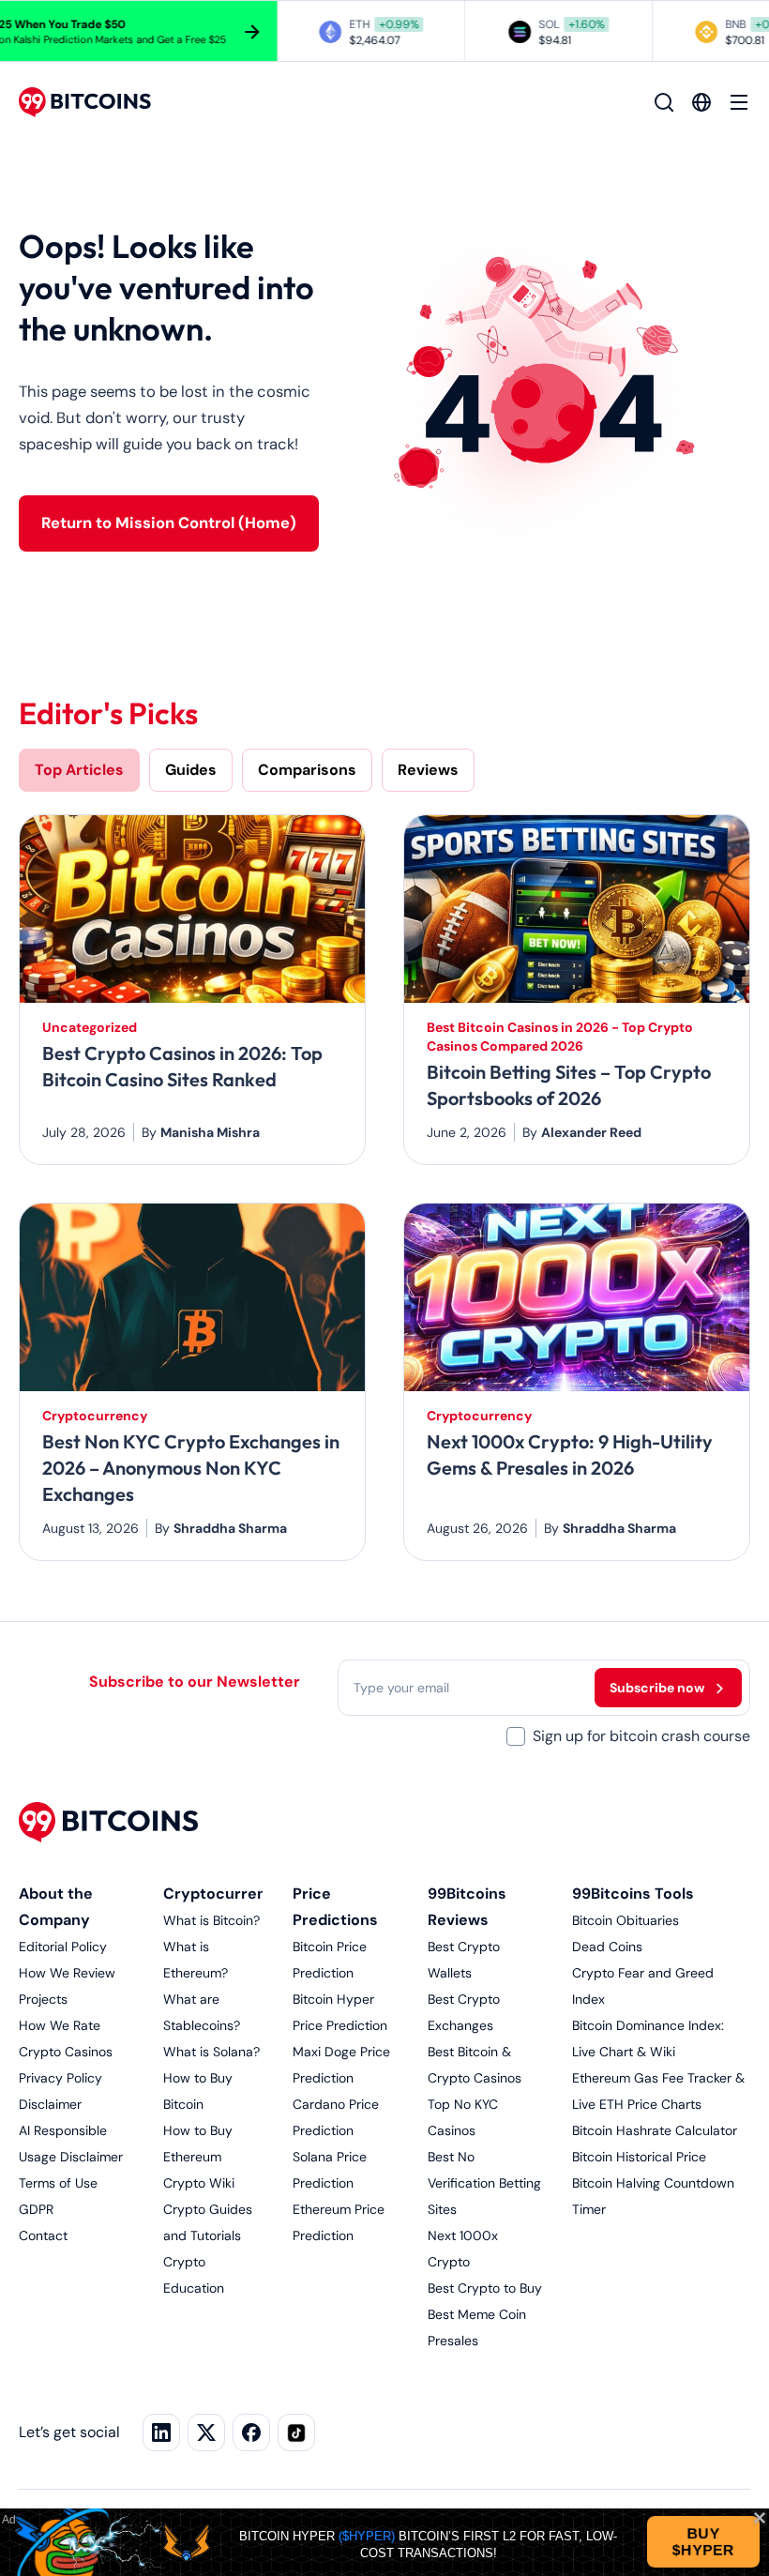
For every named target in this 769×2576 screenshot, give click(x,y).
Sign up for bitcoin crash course (641, 1736)
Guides (191, 770)
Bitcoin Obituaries (626, 1920)
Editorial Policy (63, 1947)
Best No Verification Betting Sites (484, 2183)
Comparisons (307, 770)
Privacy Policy (60, 2078)
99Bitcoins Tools (633, 1894)
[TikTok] (296, 2432)
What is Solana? (211, 2052)
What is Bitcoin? (211, 1920)
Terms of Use (58, 2183)
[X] (206, 2432)
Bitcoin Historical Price (639, 2157)
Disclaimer (50, 2104)
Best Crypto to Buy (485, 2288)
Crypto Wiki (199, 2183)
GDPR (36, 2209)
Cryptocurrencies (230, 1894)
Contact (43, 2235)
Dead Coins (607, 1947)
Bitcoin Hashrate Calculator (655, 2130)
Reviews (428, 770)
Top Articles (79, 770)
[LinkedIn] (161, 2432)
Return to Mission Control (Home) (169, 523)
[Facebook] (251, 2432)
